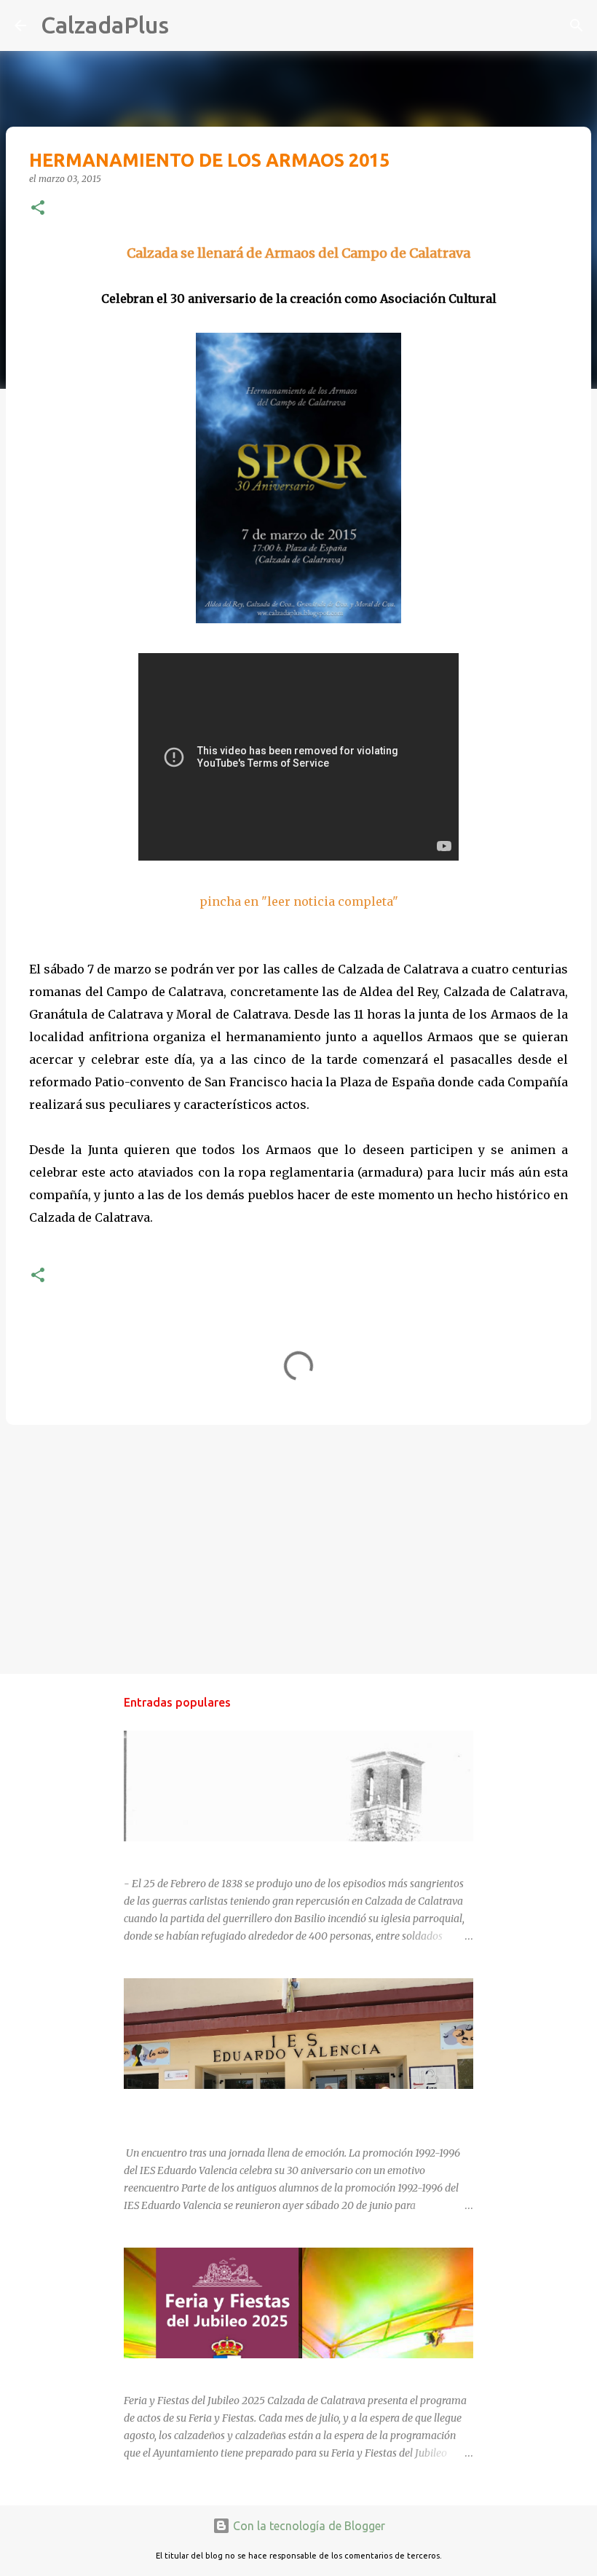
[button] (38, 209)
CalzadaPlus (105, 25)
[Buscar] (189, 25)
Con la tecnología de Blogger (308, 2526)
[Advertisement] (298, 1549)
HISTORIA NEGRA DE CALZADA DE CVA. (219, 1854)
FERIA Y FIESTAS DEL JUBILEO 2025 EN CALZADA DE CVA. (261, 2371)
